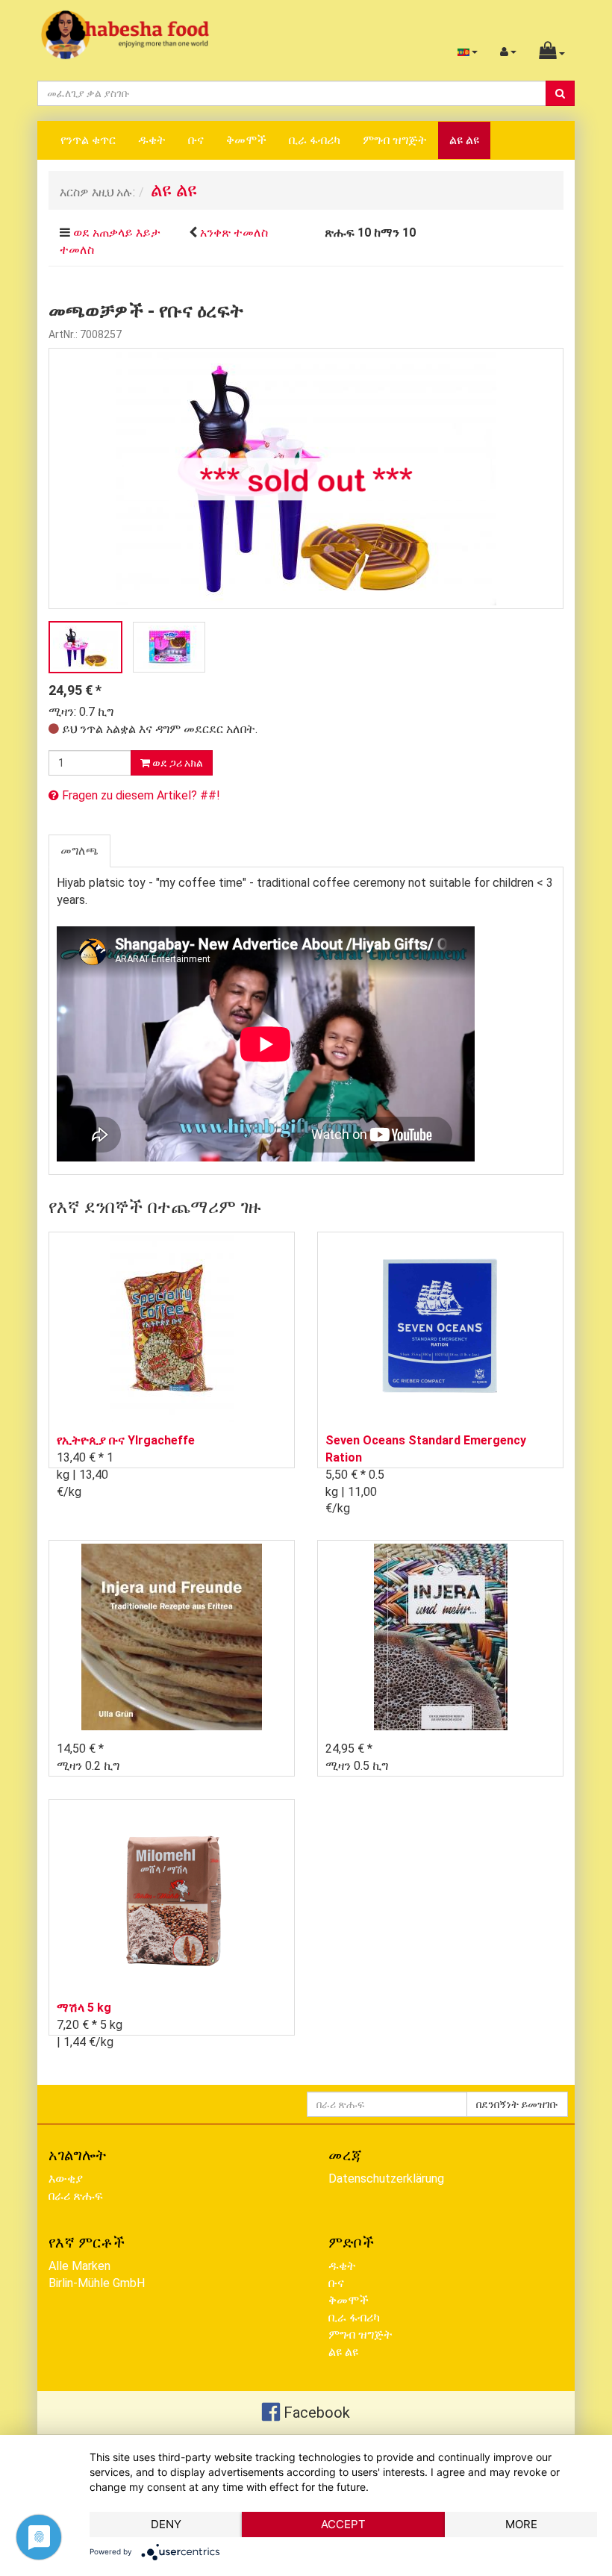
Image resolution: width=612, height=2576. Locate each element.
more (521, 2524)
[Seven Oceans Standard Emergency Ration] (440, 1328)
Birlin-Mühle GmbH (97, 2283)
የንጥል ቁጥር (88, 140)
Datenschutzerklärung (386, 2179)
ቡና (196, 140)
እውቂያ (66, 2179)
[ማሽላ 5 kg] (172, 1896)
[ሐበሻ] (125, 34)
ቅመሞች (246, 140)
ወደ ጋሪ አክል (177, 763)
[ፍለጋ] (560, 93)
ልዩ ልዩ (464, 140)
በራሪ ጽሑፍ (76, 2196)
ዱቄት (152, 140)
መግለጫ (79, 851)
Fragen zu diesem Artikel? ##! (140, 795)
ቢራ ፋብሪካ (315, 140)
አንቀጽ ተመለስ (234, 233)
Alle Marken (79, 2266)
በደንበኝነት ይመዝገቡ (517, 2104)
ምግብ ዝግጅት (395, 140)
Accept (343, 2524)
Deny (166, 2524)
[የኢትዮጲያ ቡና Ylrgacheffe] (172, 1328)
